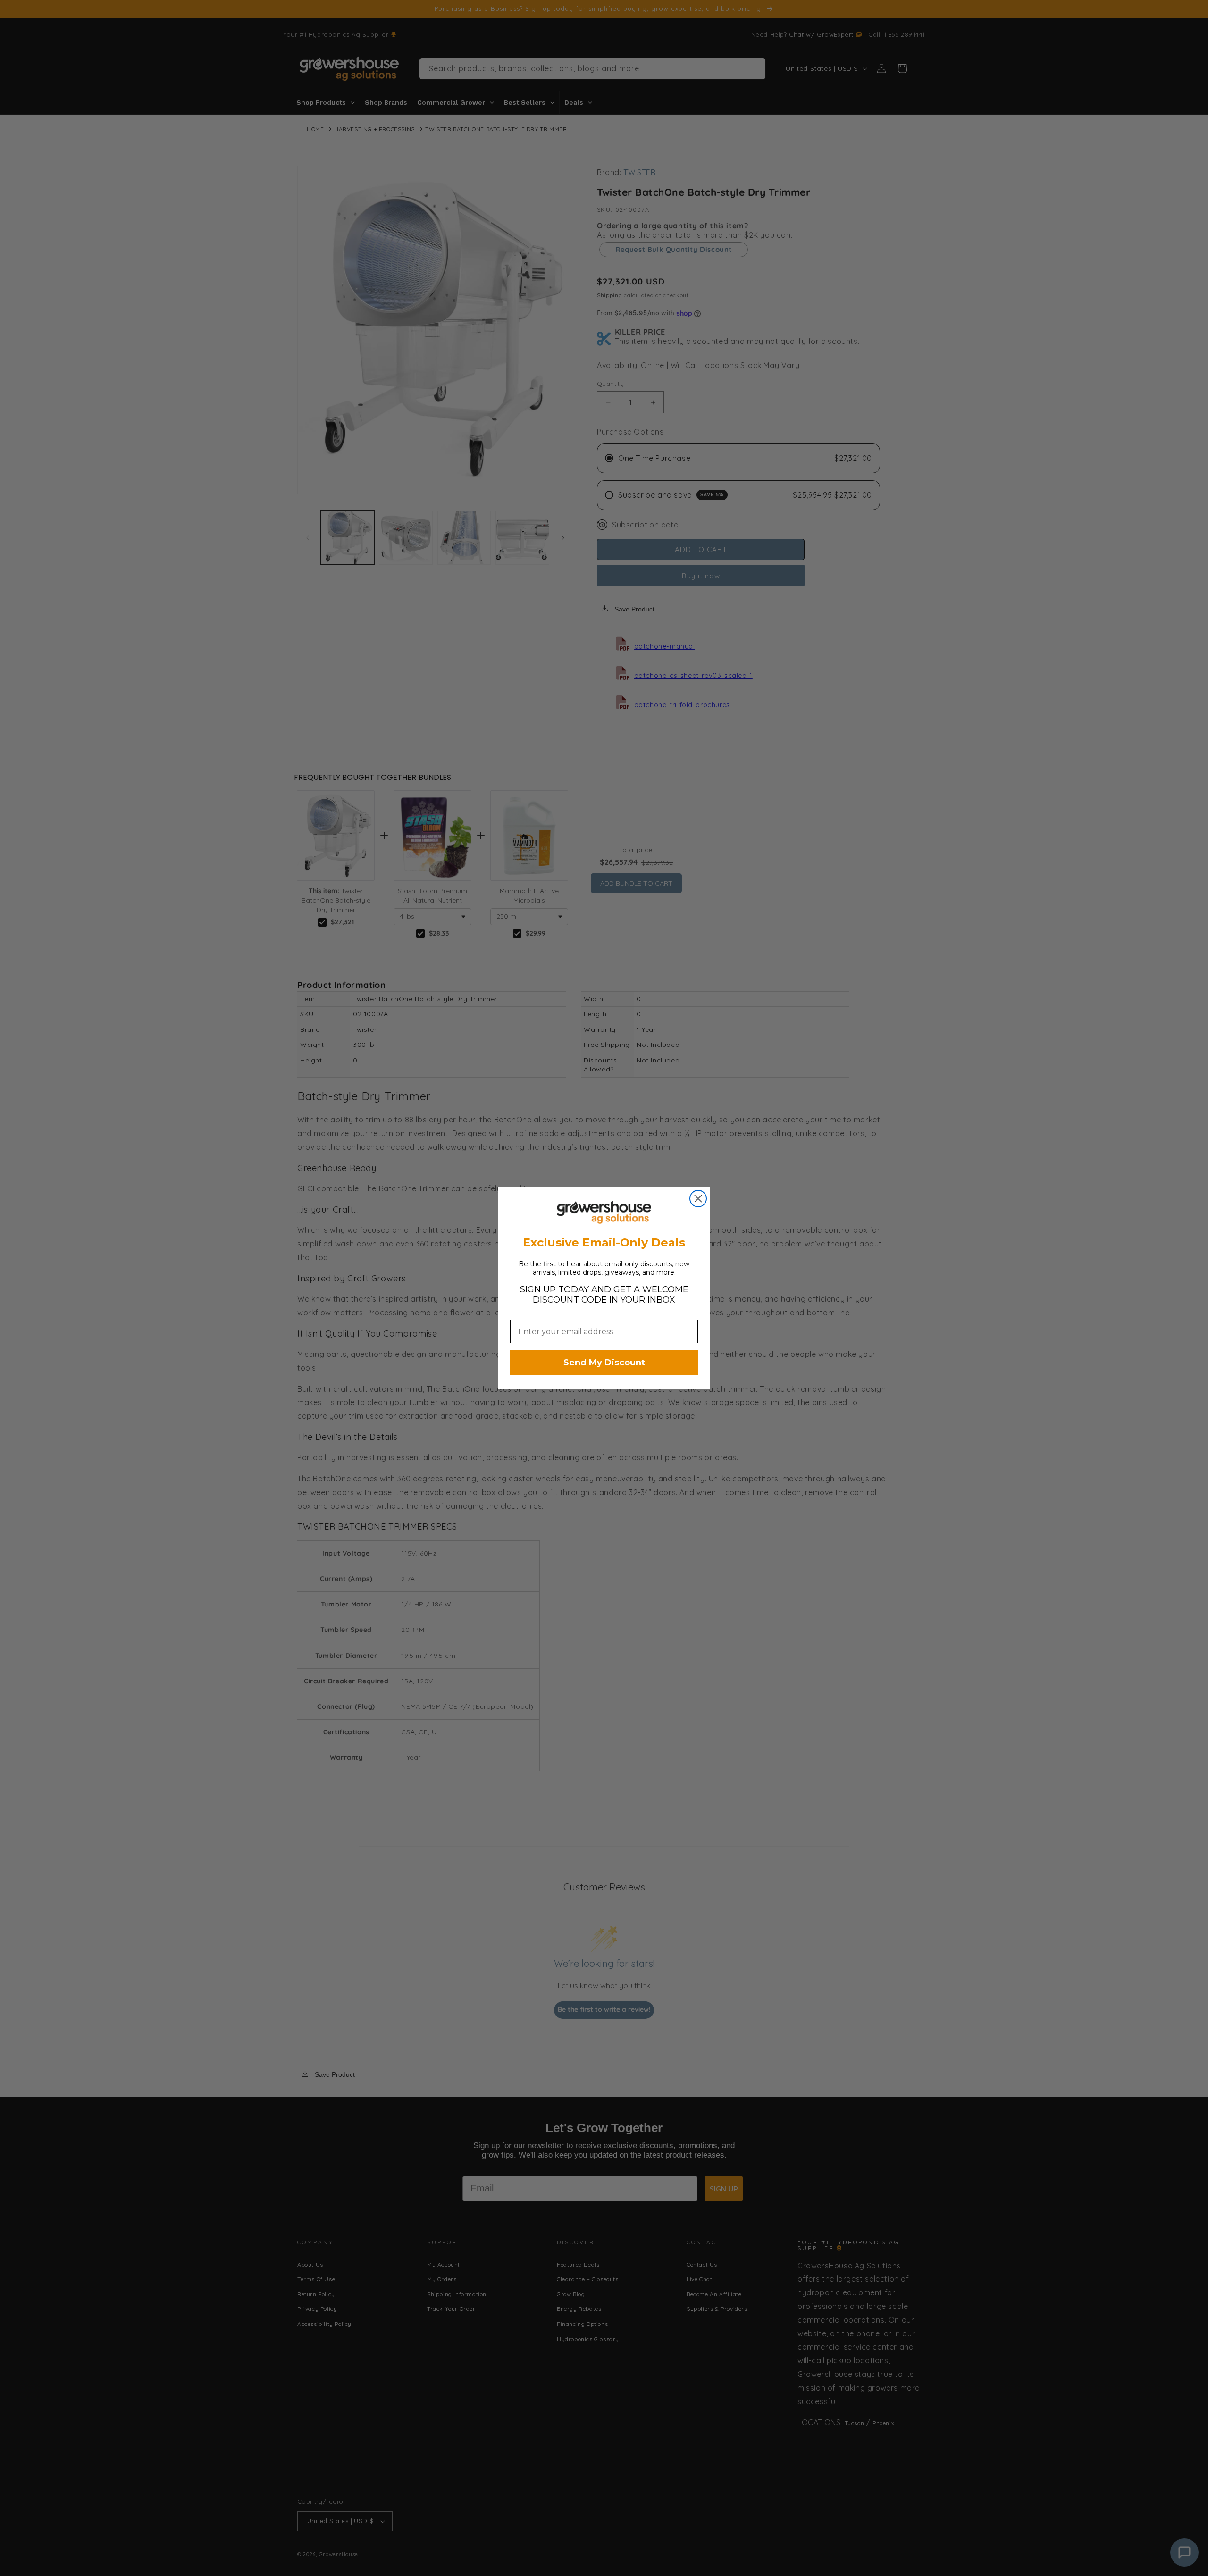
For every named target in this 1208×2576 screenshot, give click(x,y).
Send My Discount (604, 1363)
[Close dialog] (698, 1199)
